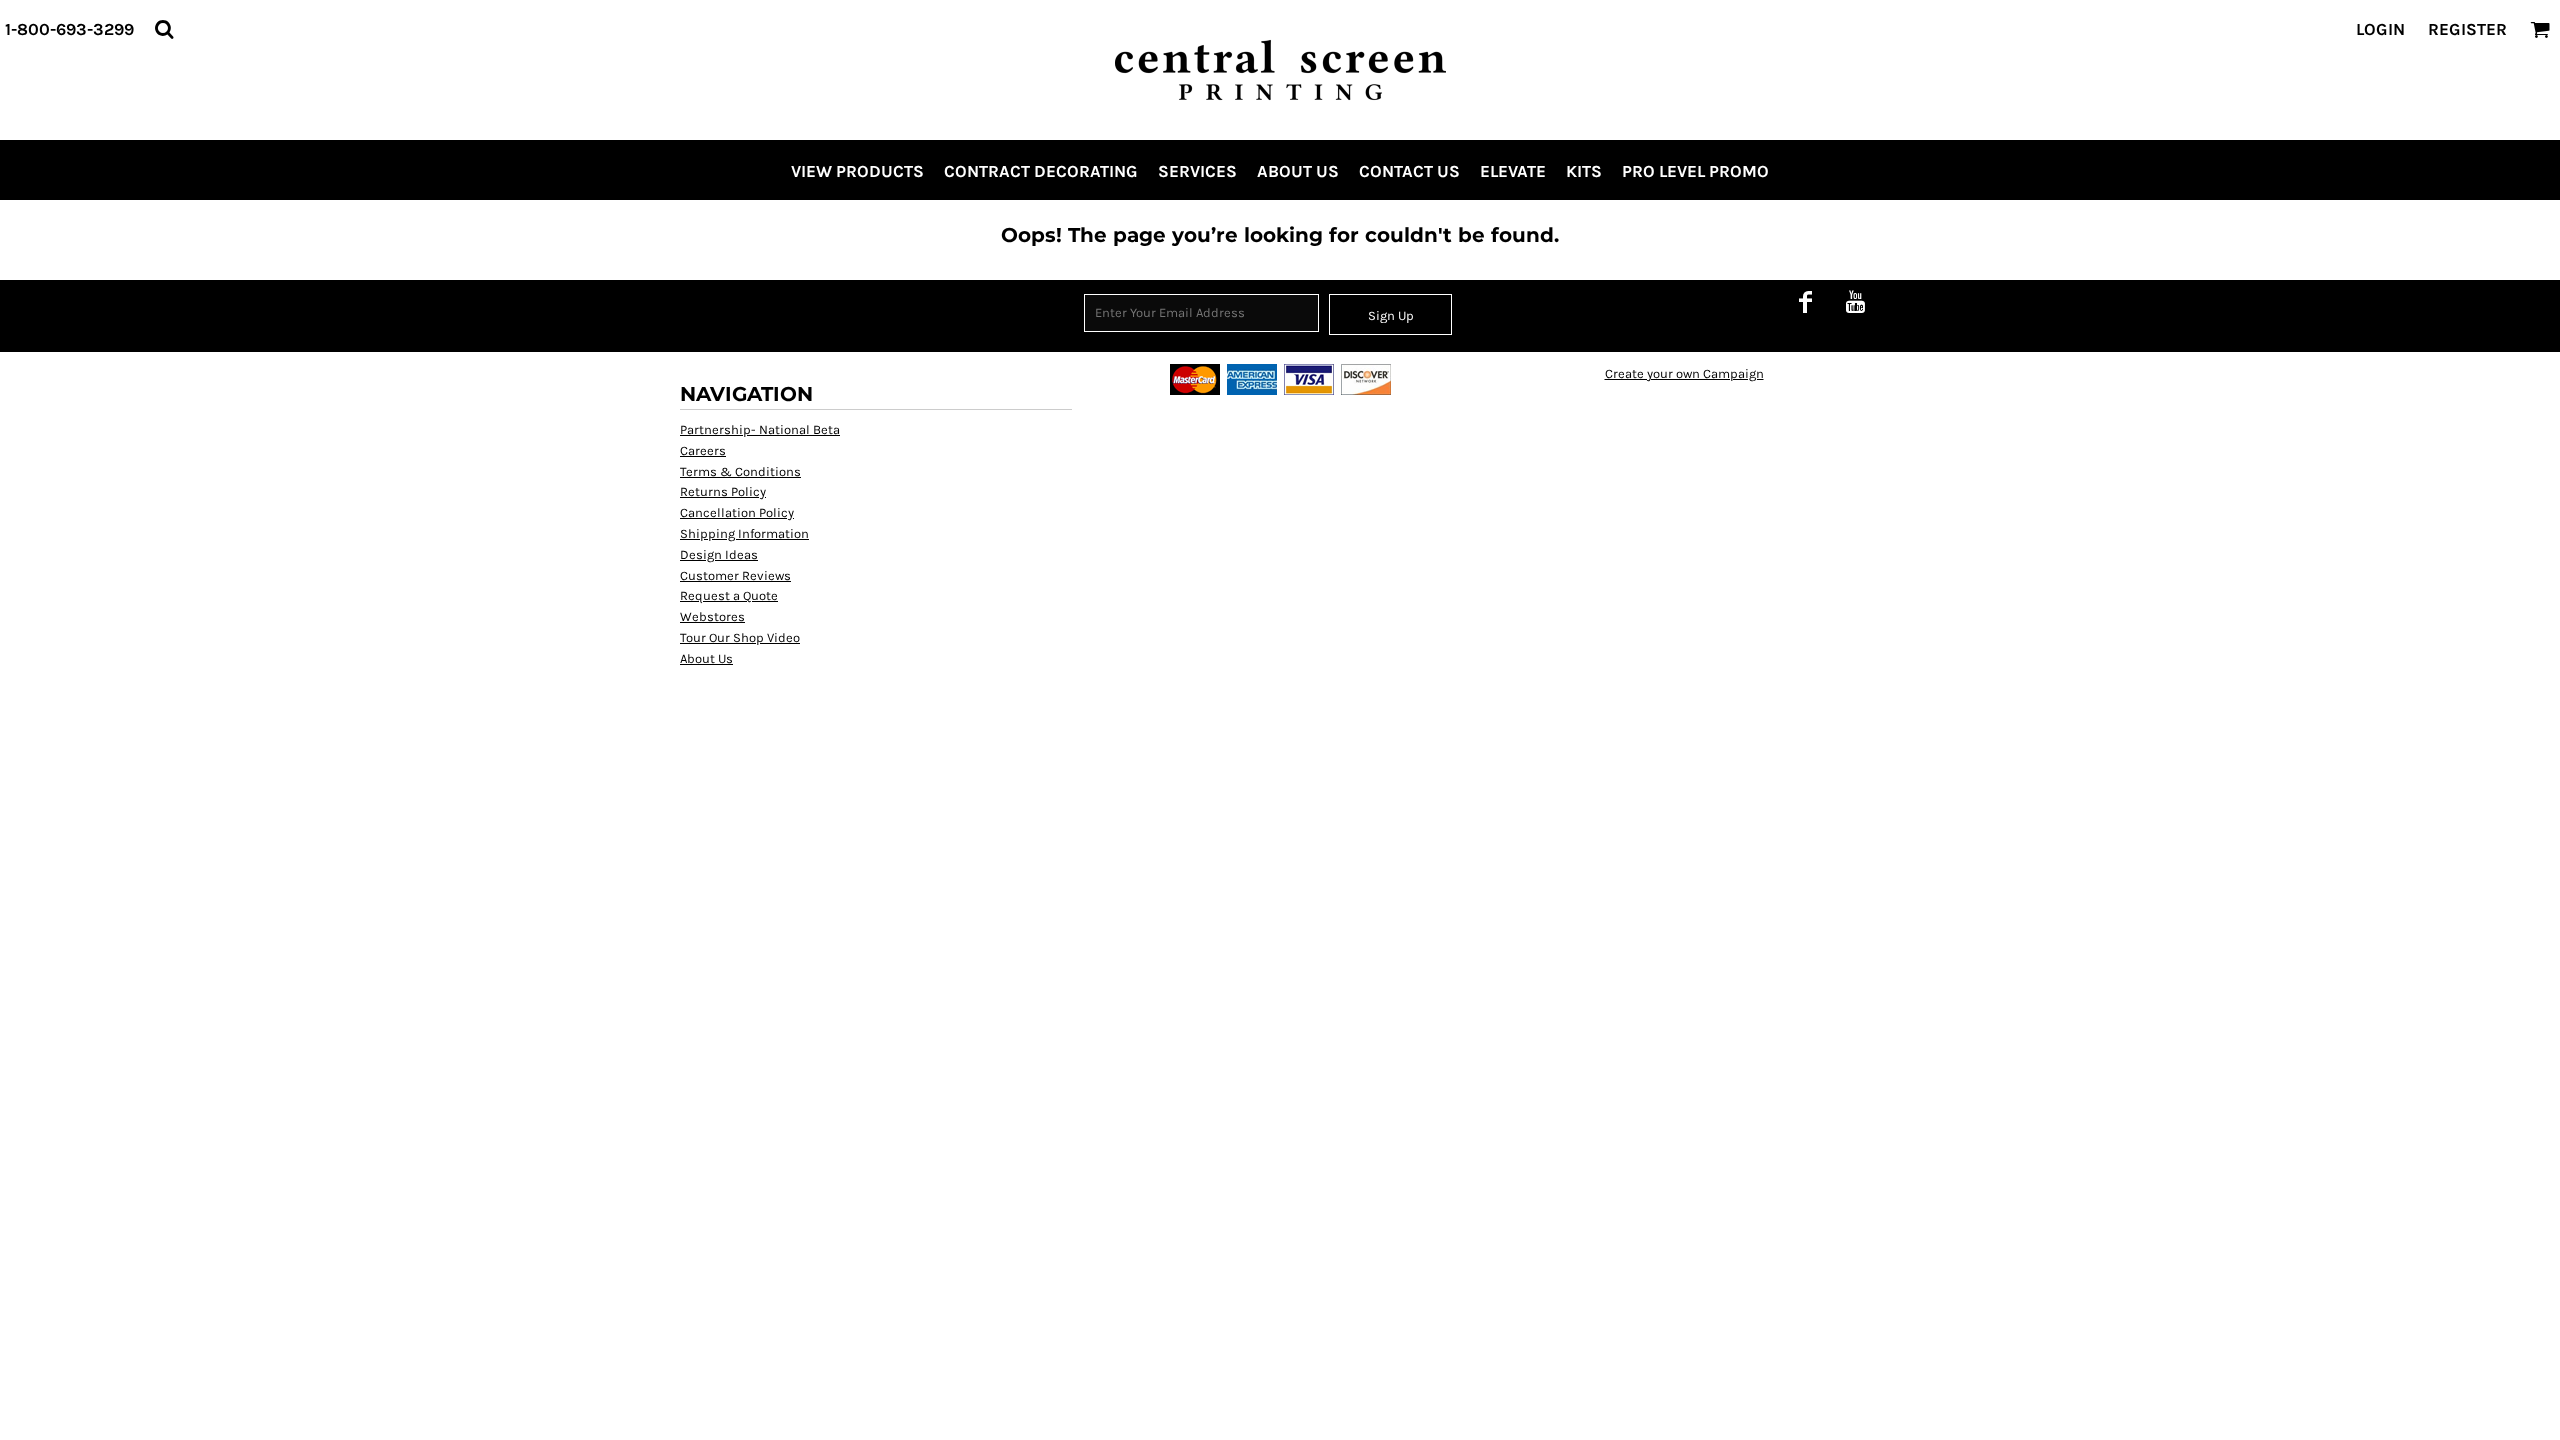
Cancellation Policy (737, 512)
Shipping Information (744, 533)
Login (2380, 29)
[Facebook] (1805, 301)
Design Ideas (719, 554)
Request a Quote (729, 595)
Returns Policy (723, 491)
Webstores (712, 616)
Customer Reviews (735, 575)
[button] (164, 29)
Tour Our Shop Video (740, 637)
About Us (706, 658)
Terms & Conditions (740, 471)
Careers (703, 450)
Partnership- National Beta (760, 429)
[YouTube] (1855, 301)
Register (2467, 29)
